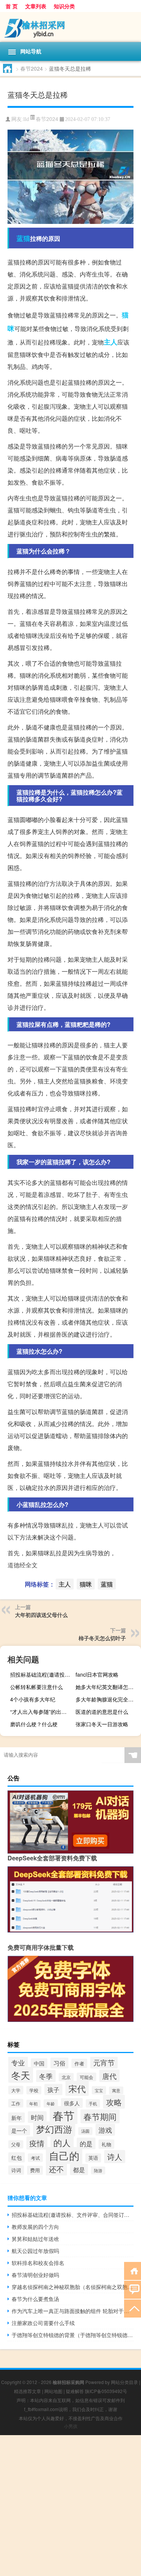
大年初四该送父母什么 (41, 1615)
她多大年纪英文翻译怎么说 (107, 1687)
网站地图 (53, 2391)
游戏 (105, 2130)
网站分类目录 (124, 2382)
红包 (17, 2157)
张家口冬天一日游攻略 (102, 1724)
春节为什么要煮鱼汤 (35, 2299)
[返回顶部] (133, 2308)
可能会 (86, 2077)
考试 (35, 2158)
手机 (93, 2103)
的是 (86, 2143)
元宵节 (104, 2062)
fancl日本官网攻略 (97, 1674)
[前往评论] (133, 2289)
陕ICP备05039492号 (106, 2391)
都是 (79, 2170)
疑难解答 (75, 2391)
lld (26, 119)
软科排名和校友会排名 (38, 2263)
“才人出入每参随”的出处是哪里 (42, 1712)
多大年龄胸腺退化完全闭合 (107, 1699)
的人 (62, 2142)
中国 (39, 2063)
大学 (16, 2090)
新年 (17, 2117)
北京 (66, 2077)
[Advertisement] (70, 2506)
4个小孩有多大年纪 (33, 1699)
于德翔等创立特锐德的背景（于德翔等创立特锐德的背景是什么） (73, 2335)
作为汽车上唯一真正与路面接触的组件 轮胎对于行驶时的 (73, 2311)
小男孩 (71, 2426)
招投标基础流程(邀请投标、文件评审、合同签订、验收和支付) (42, 1674)
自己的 (64, 2155)
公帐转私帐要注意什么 (36, 1687)
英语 (93, 2158)
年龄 (51, 2103)
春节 (64, 2115)
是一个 (19, 2130)
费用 (35, 2170)
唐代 (109, 2076)
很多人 (72, 2103)
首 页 (12, 6)
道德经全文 (23, 1565)
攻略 (114, 2102)
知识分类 (64, 6)
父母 (16, 2144)
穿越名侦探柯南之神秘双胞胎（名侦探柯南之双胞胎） (73, 2287)
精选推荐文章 (27, 2391)
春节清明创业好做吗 (35, 2275)
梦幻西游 (54, 2129)
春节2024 (32, 68)
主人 (111, 342)
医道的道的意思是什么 (102, 1712)
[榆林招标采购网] (70, 27)
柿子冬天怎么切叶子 (102, 1638)
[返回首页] (133, 2270)
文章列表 (36, 6)
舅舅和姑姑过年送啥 (35, 2239)
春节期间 (100, 2116)
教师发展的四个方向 (35, 2227)
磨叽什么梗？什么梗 (34, 1724)
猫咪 (86, 1584)
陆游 (98, 2170)
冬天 (21, 2075)
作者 (79, 2063)
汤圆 (85, 2131)
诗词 (16, 2170)
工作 (16, 2103)
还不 (56, 2169)
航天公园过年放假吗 (35, 2251)
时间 (37, 2117)
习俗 (59, 2063)
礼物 (106, 2144)
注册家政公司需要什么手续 (43, 2323)
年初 (33, 2104)
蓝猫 (23, 238)
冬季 (46, 2076)
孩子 (53, 2090)
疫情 (37, 2143)
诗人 (115, 2157)
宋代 (77, 2088)
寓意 (116, 2090)
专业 (18, 2062)
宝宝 (99, 2090)
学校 (34, 2090)
